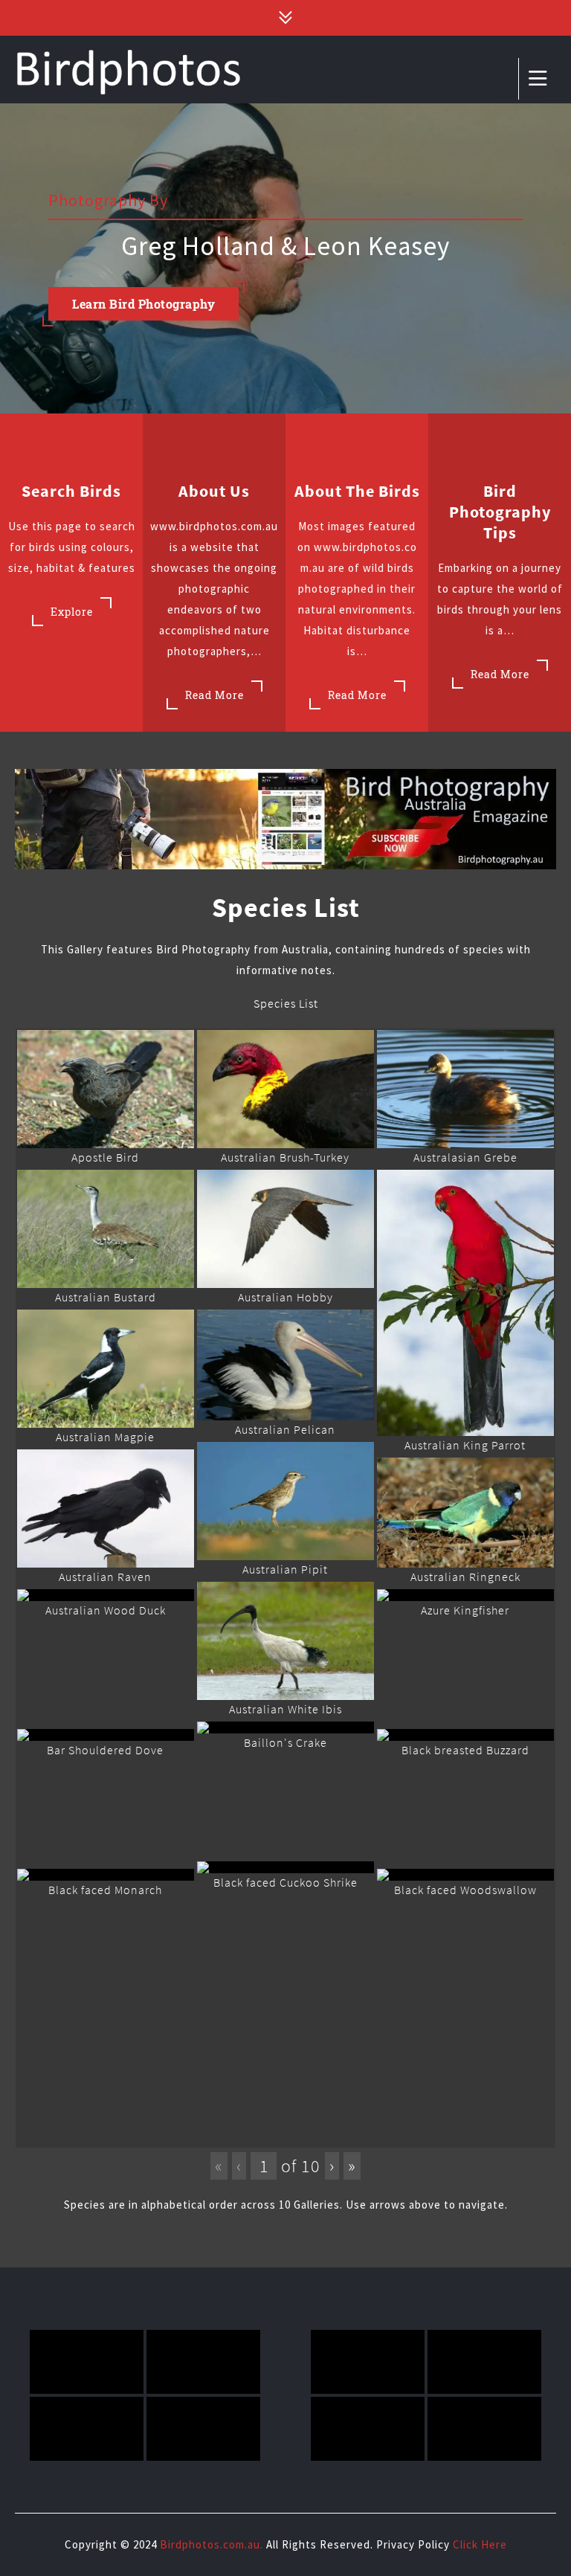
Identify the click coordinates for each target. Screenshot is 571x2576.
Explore (72, 612)
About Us (214, 491)
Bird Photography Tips (500, 512)
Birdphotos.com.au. (212, 2544)
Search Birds (71, 491)
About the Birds (357, 491)
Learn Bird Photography (143, 304)
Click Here (480, 2544)
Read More (214, 695)
